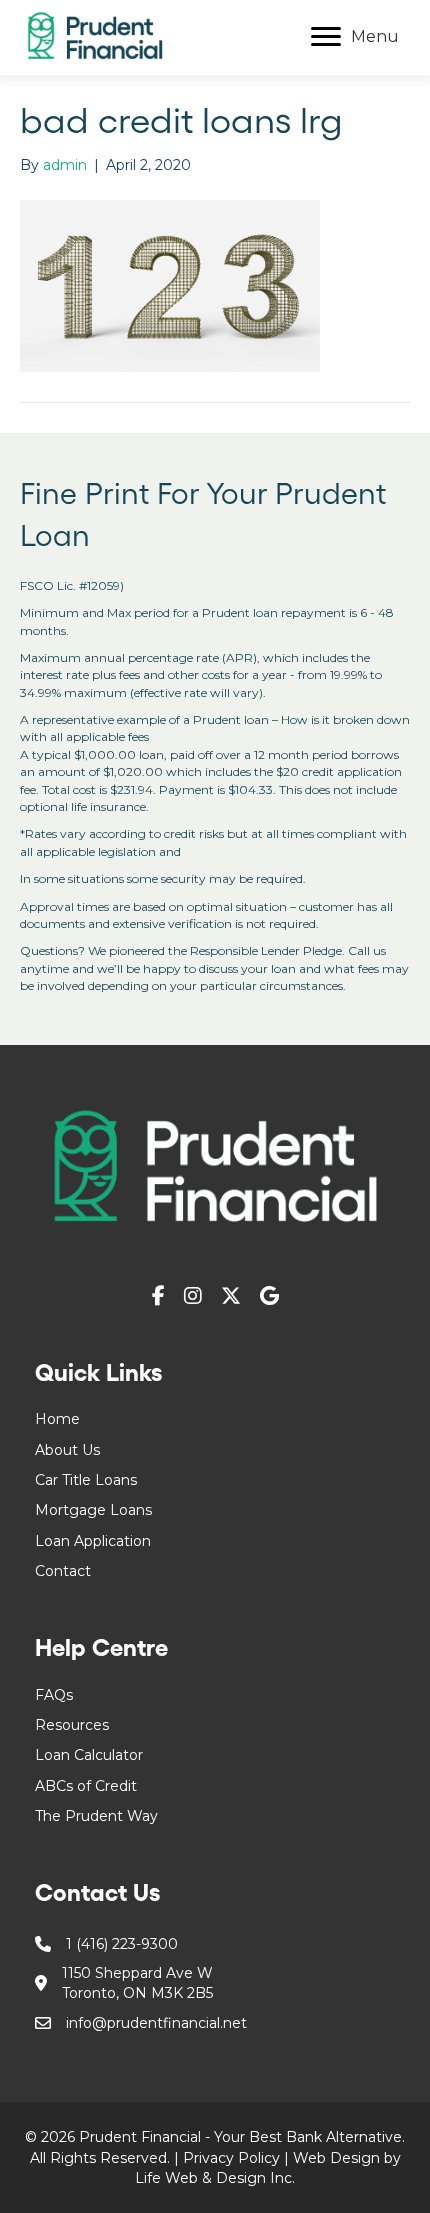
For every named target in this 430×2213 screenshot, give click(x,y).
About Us (67, 1450)
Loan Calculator (89, 1755)
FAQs (54, 1695)
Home (57, 1419)
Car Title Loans (86, 1480)
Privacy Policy (231, 2158)
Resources (72, 1725)
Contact (63, 1571)
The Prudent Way (96, 1816)
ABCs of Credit (86, 1786)
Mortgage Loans (93, 1510)
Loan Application (93, 1541)
